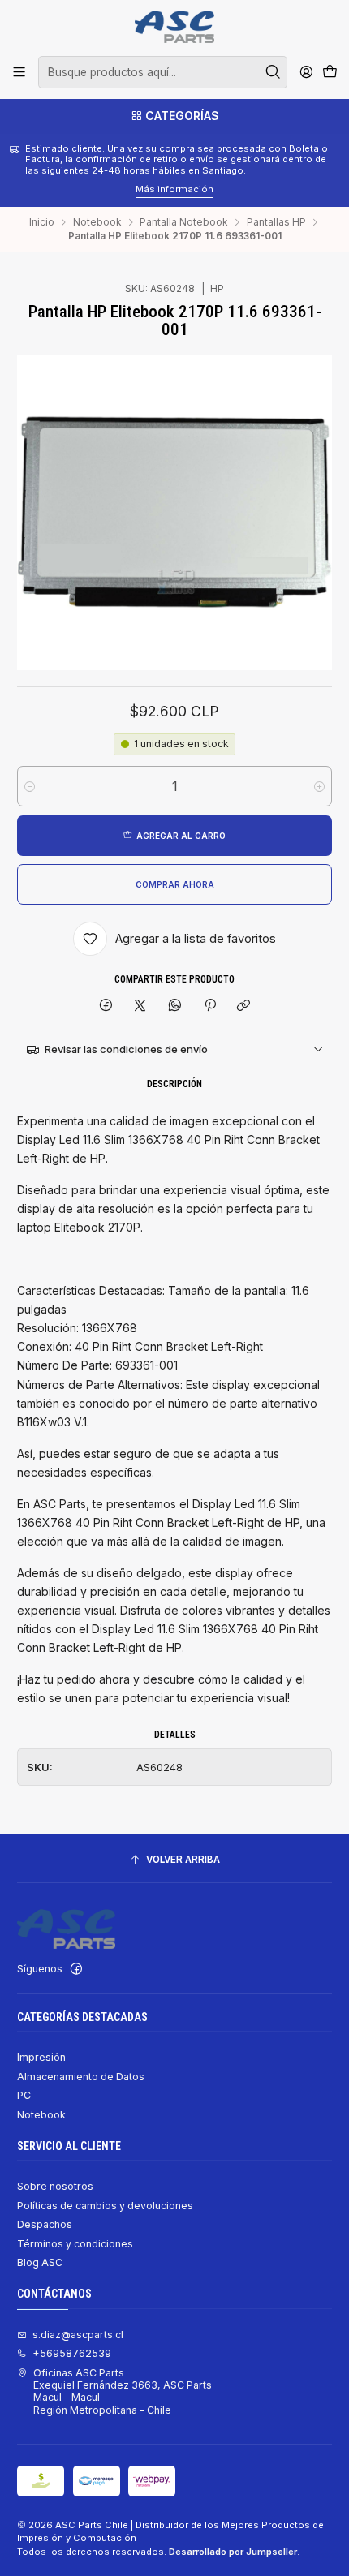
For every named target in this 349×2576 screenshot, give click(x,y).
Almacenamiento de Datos (81, 2077)
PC (24, 2095)
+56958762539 (72, 2353)
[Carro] (330, 73)
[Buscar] (274, 72)
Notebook (97, 222)
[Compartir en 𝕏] (140, 1006)
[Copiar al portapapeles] (244, 1006)
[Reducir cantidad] (30, 786)
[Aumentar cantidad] (319, 786)
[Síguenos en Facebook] (76, 1969)
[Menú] (19, 72)
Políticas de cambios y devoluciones (105, 2206)
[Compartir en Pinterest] (209, 1006)
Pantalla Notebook (184, 222)
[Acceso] (306, 72)
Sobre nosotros (55, 2186)
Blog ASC (40, 2262)
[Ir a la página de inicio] (174, 27)
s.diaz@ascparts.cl (78, 2335)
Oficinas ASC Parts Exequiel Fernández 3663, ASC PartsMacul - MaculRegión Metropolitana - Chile (123, 2391)
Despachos (45, 2224)
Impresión (41, 2057)
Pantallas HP (276, 222)
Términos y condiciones (75, 2244)
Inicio (42, 222)
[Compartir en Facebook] (106, 1006)
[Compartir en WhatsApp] (175, 1006)
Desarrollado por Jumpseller (233, 2552)
